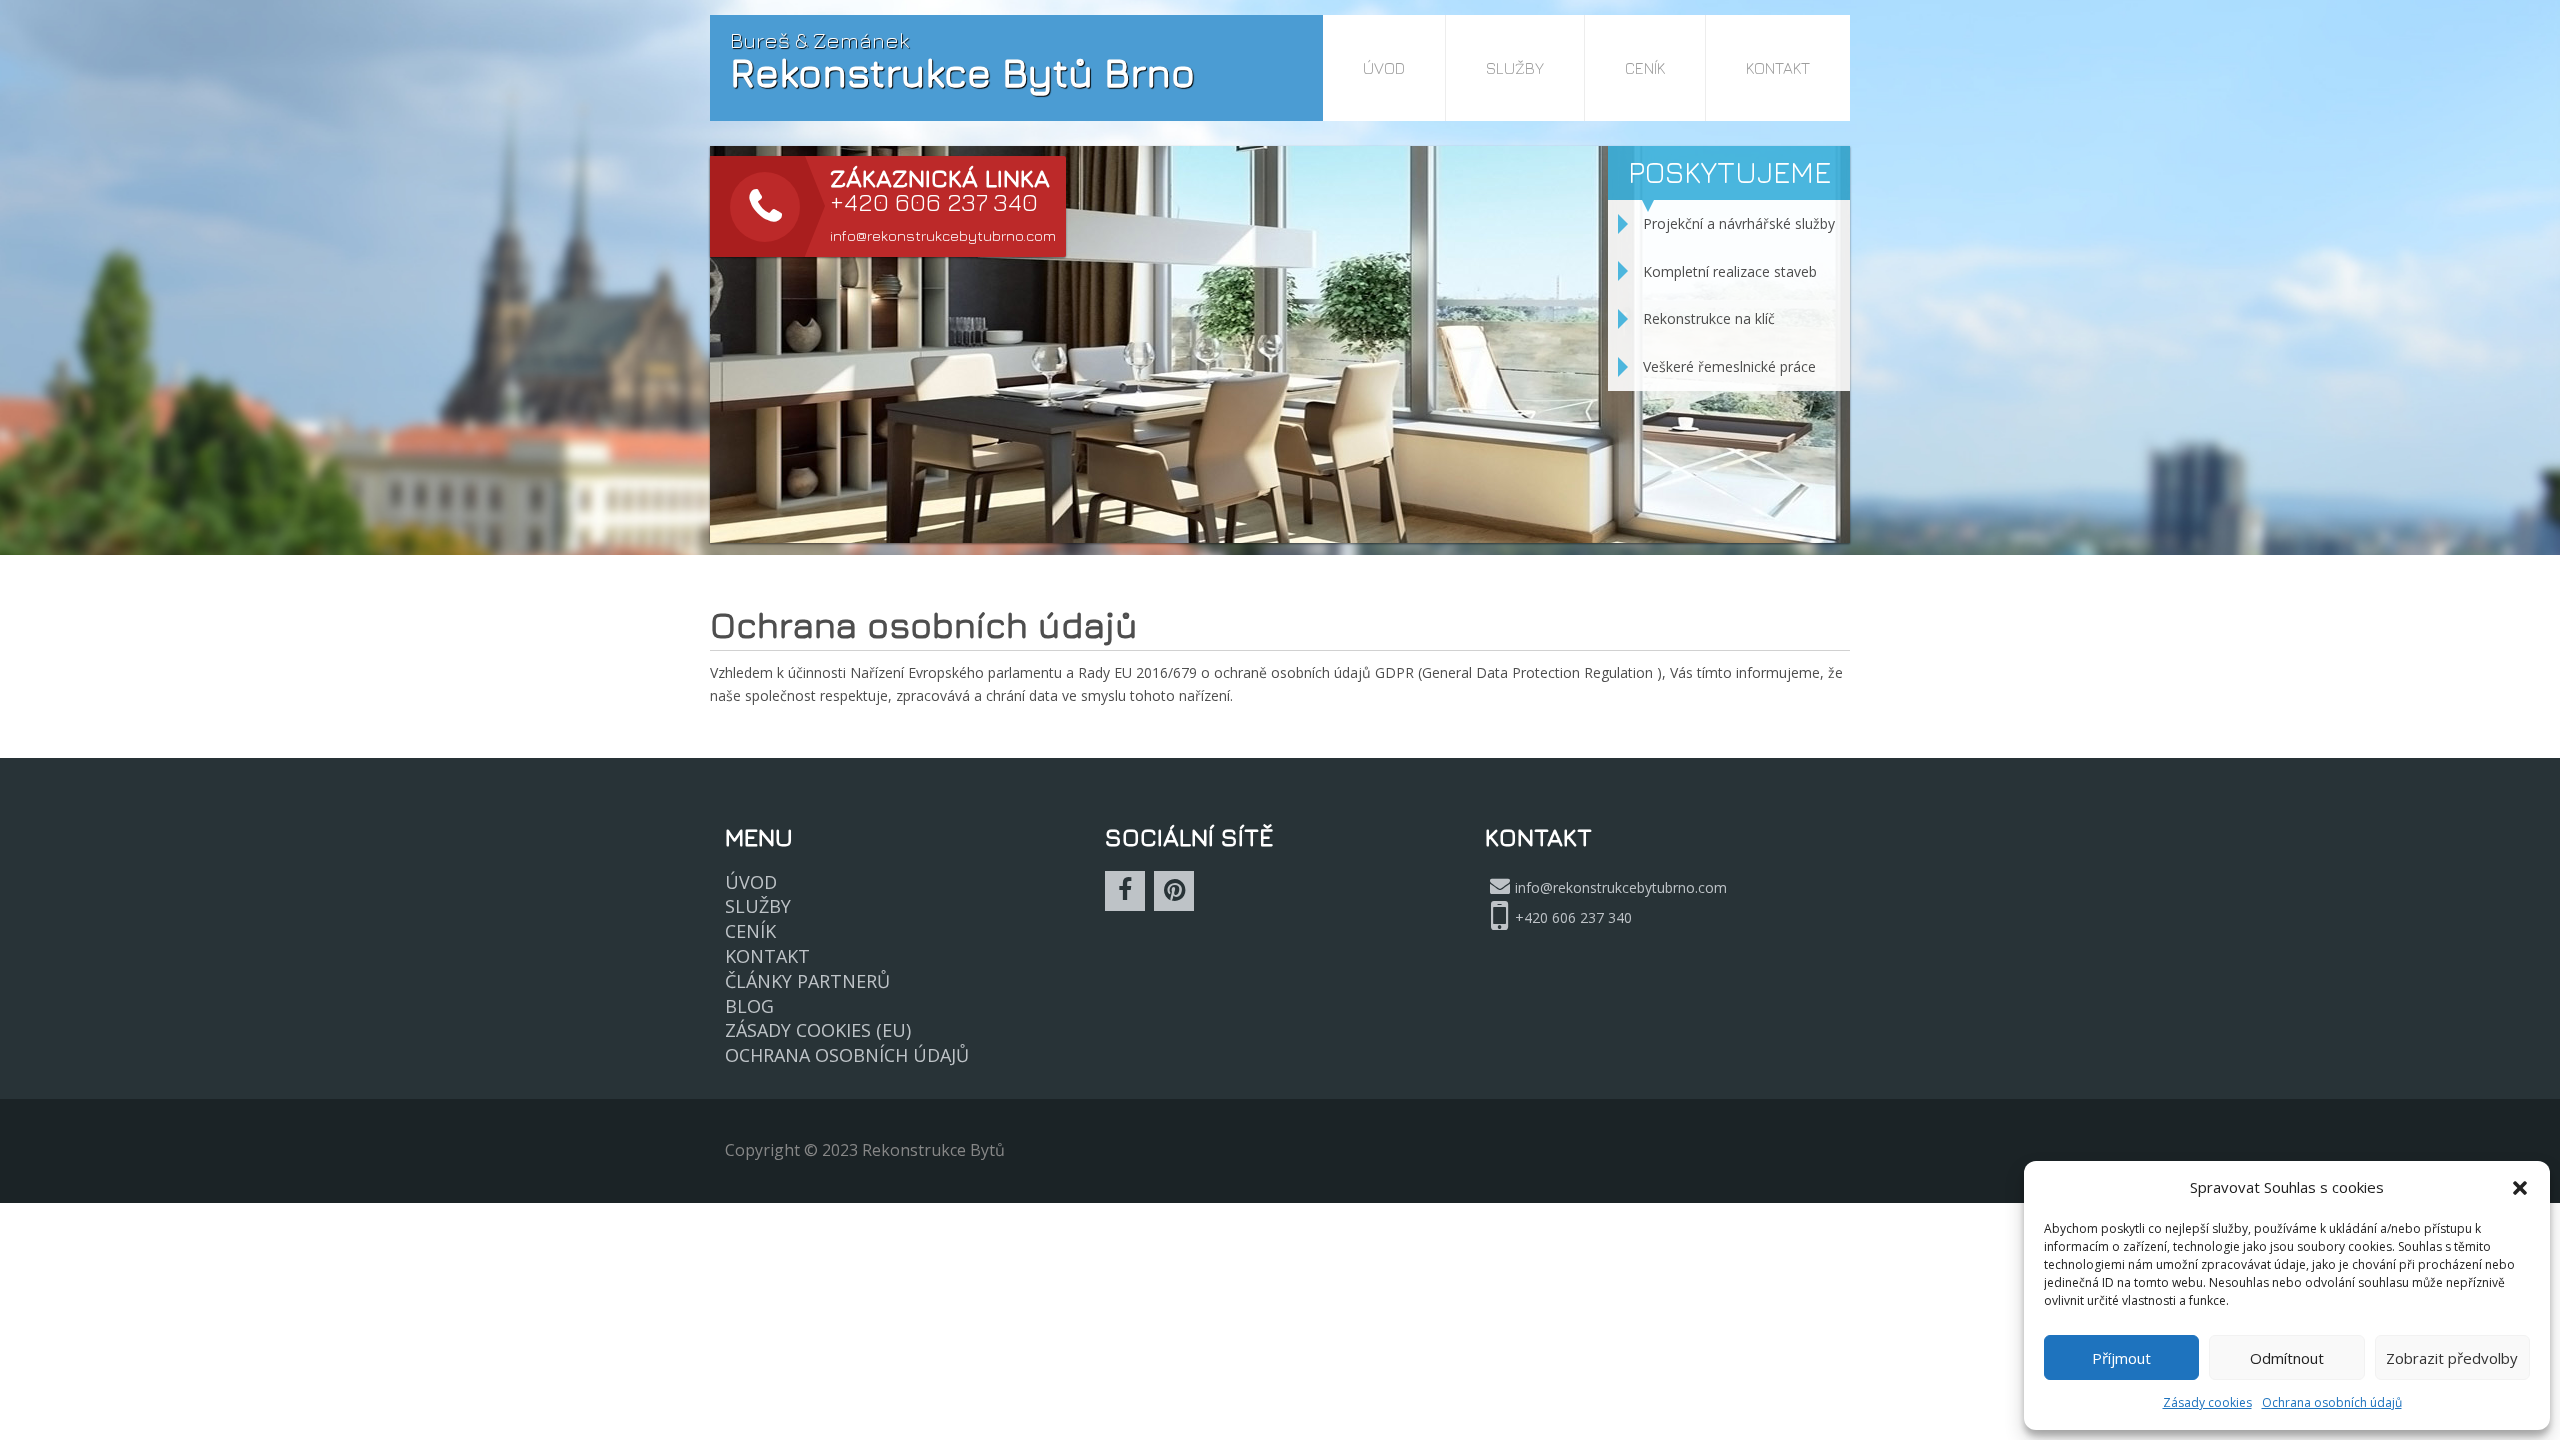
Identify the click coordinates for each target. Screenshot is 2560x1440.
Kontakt (1778, 68)
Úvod (1384, 68)
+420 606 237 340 (1573, 917)
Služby (1515, 68)
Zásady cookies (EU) (818, 1030)
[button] (2520, 1188)
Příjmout (2121, 1358)
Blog (749, 1006)
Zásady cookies (2207, 1402)
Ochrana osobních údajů (2332, 1402)
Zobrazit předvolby (2452, 1358)
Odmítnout (2287, 1358)
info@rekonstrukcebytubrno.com (943, 235)
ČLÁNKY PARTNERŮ (807, 981)
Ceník (1645, 68)
